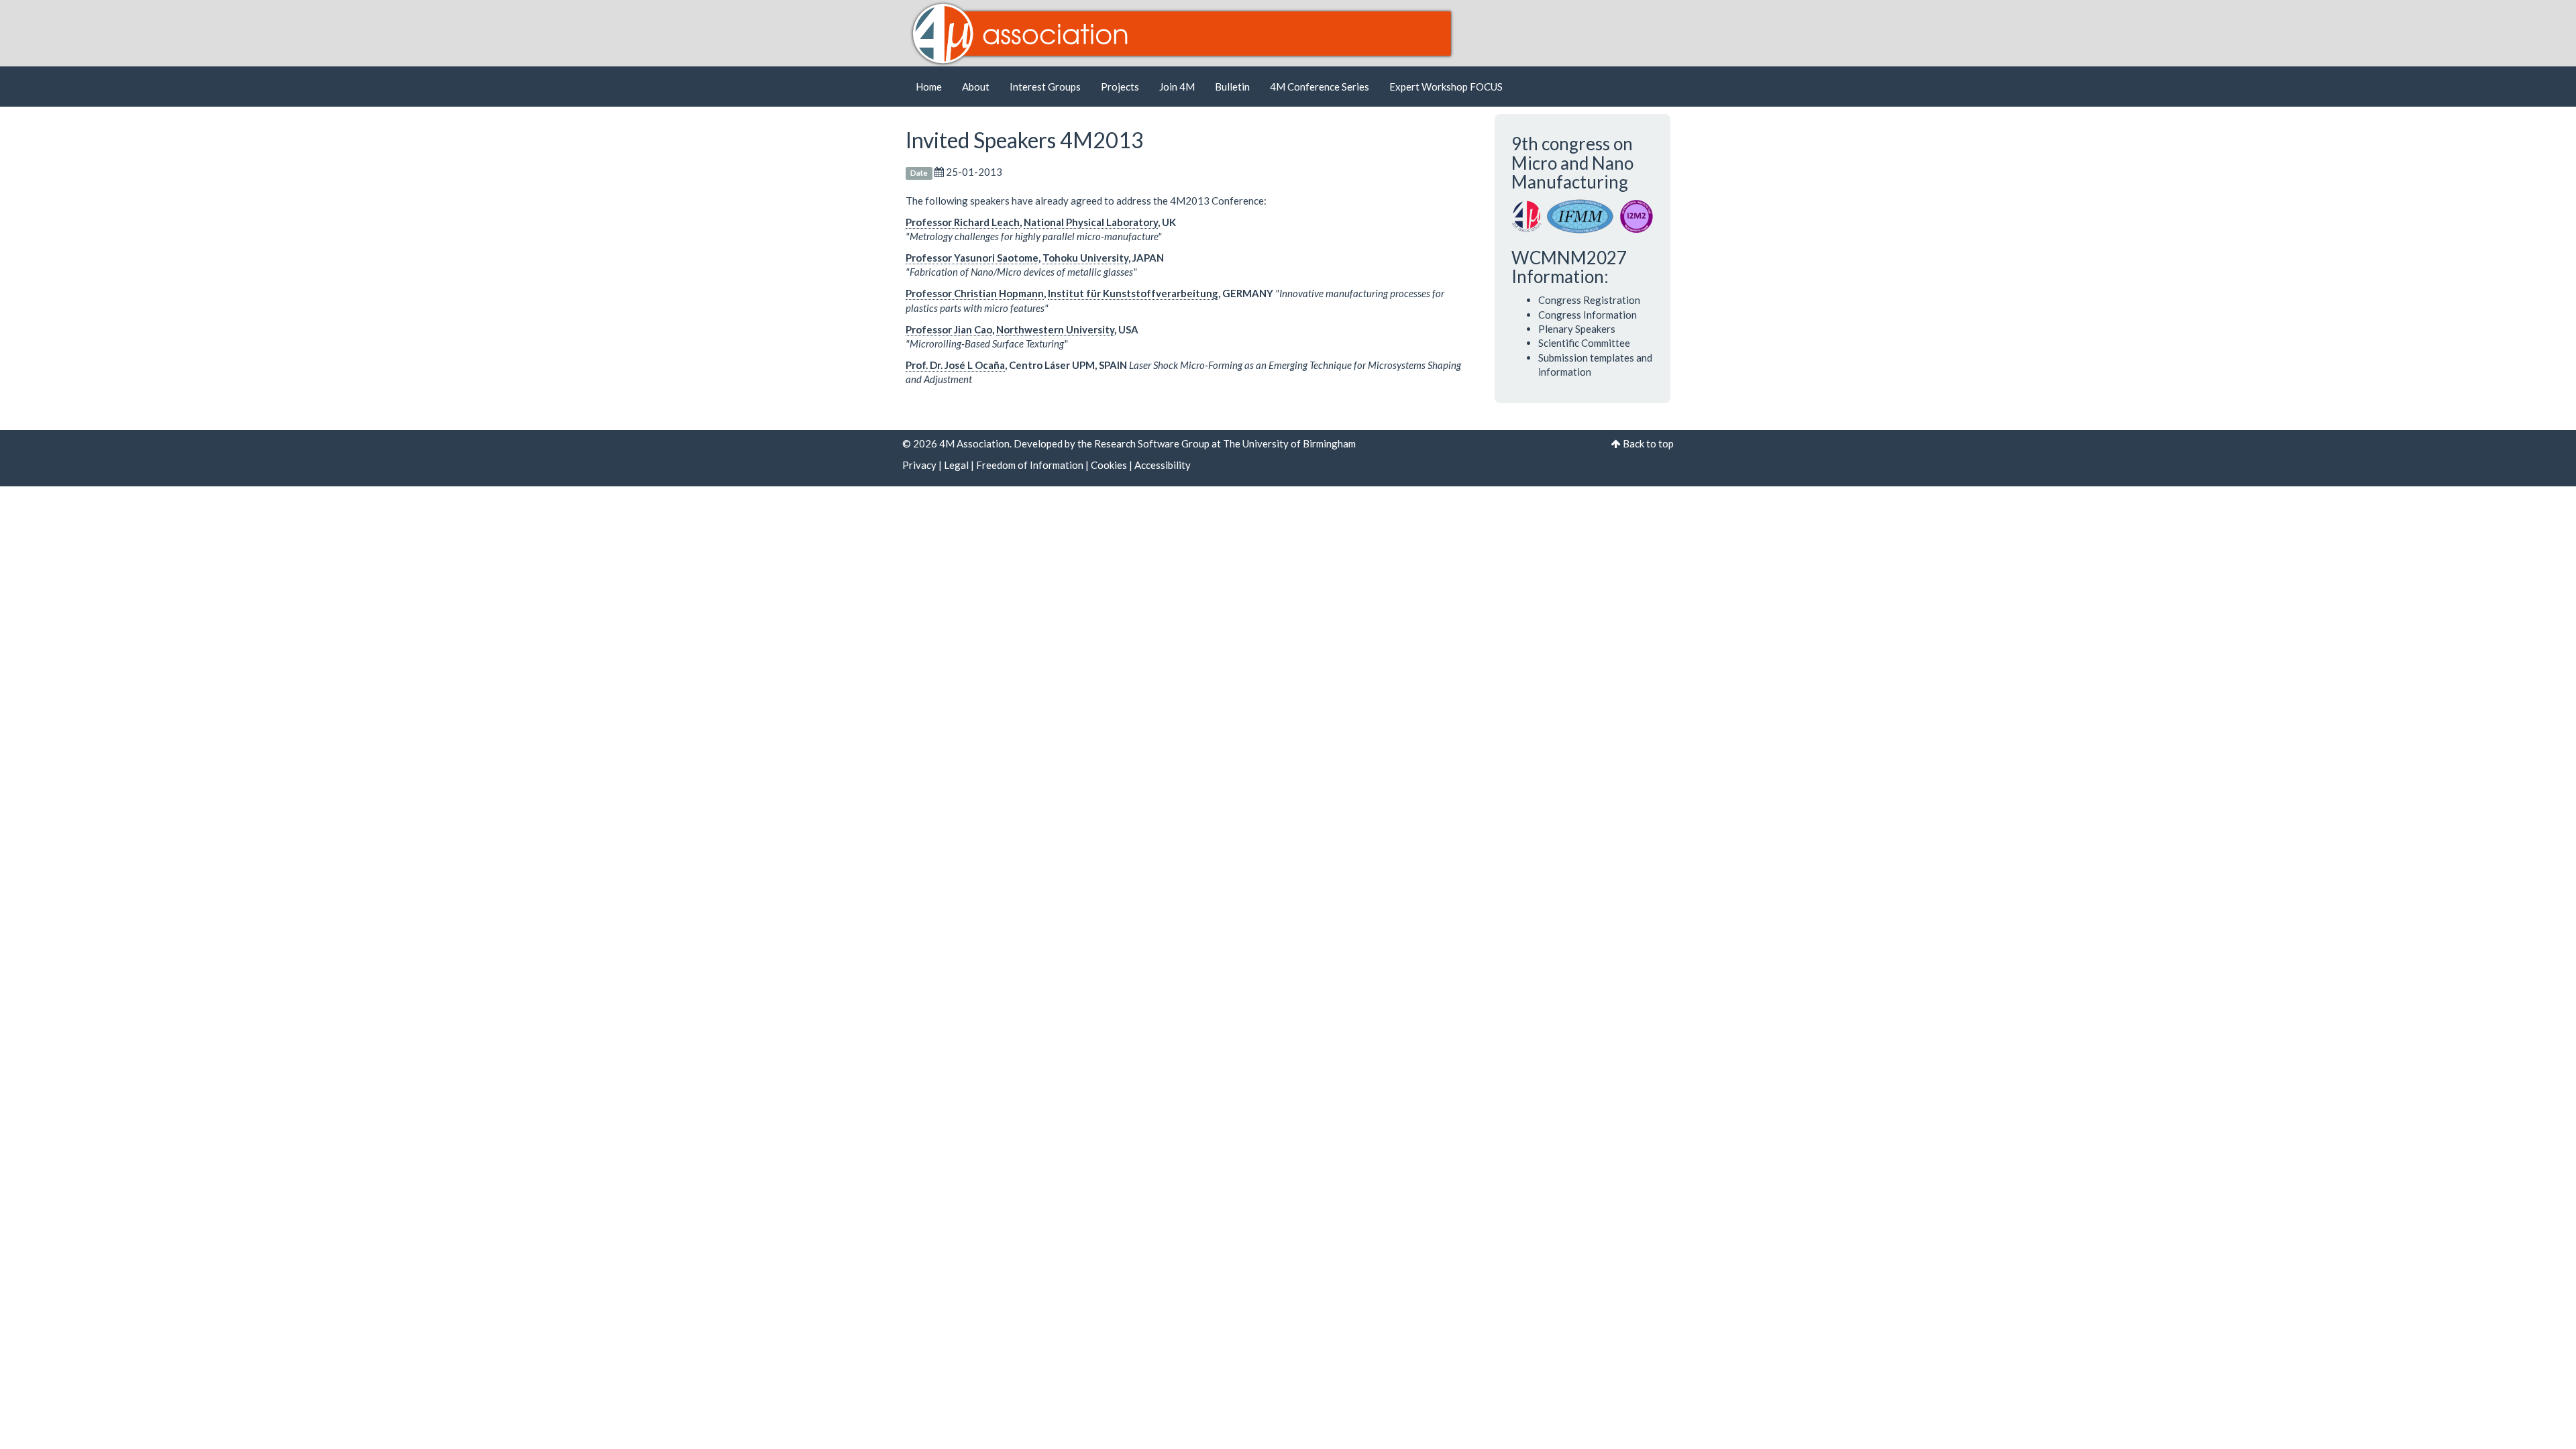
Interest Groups (1045, 87)
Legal (956, 465)
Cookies (1109, 465)
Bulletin (1232, 87)
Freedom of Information (1030, 465)
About (976, 87)
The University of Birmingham (1289, 443)
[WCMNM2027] (1583, 215)
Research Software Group (1152, 443)
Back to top (1648, 443)
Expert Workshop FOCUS (1446, 87)
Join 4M (1177, 87)
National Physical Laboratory (1091, 222)
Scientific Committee (1584, 343)
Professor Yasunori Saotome (972, 258)
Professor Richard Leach (963, 222)
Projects (1120, 87)
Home (929, 87)
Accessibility (1163, 465)
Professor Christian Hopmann (975, 293)
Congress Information (1588, 315)
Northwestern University (1055, 329)
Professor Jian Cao (949, 329)
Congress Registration (1589, 300)
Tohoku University (1085, 258)
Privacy (919, 465)
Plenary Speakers (1577, 329)
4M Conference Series (1320, 87)
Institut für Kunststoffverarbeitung (1133, 293)
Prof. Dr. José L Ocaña (955, 365)
